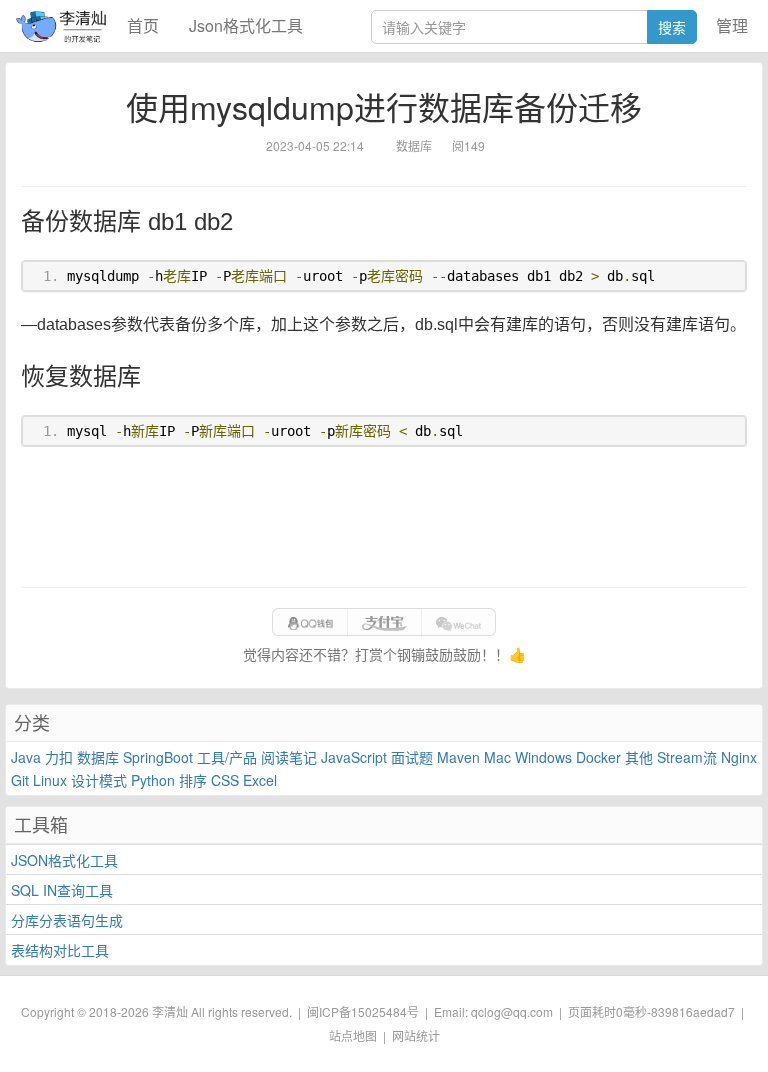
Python (153, 780)
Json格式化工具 (246, 25)
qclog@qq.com (512, 1011)
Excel (260, 780)
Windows (543, 757)
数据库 (98, 757)
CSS (225, 780)
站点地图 (353, 1035)
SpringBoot (158, 757)
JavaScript (354, 757)
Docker (598, 757)
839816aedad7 (693, 1011)
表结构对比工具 (60, 950)
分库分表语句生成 (67, 920)
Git (20, 780)
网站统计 (416, 1035)
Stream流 (687, 757)
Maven (458, 757)
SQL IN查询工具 (62, 890)
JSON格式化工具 (64, 860)
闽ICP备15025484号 (363, 1011)
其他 (639, 757)
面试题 (412, 757)
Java (26, 757)
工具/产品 (227, 757)
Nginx (739, 757)
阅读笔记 (289, 757)
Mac (497, 757)
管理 (732, 25)
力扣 (59, 757)
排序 (193, 780)
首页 (143, 25)
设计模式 (99, 780)
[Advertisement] (384, 517)
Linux (50, 780)
